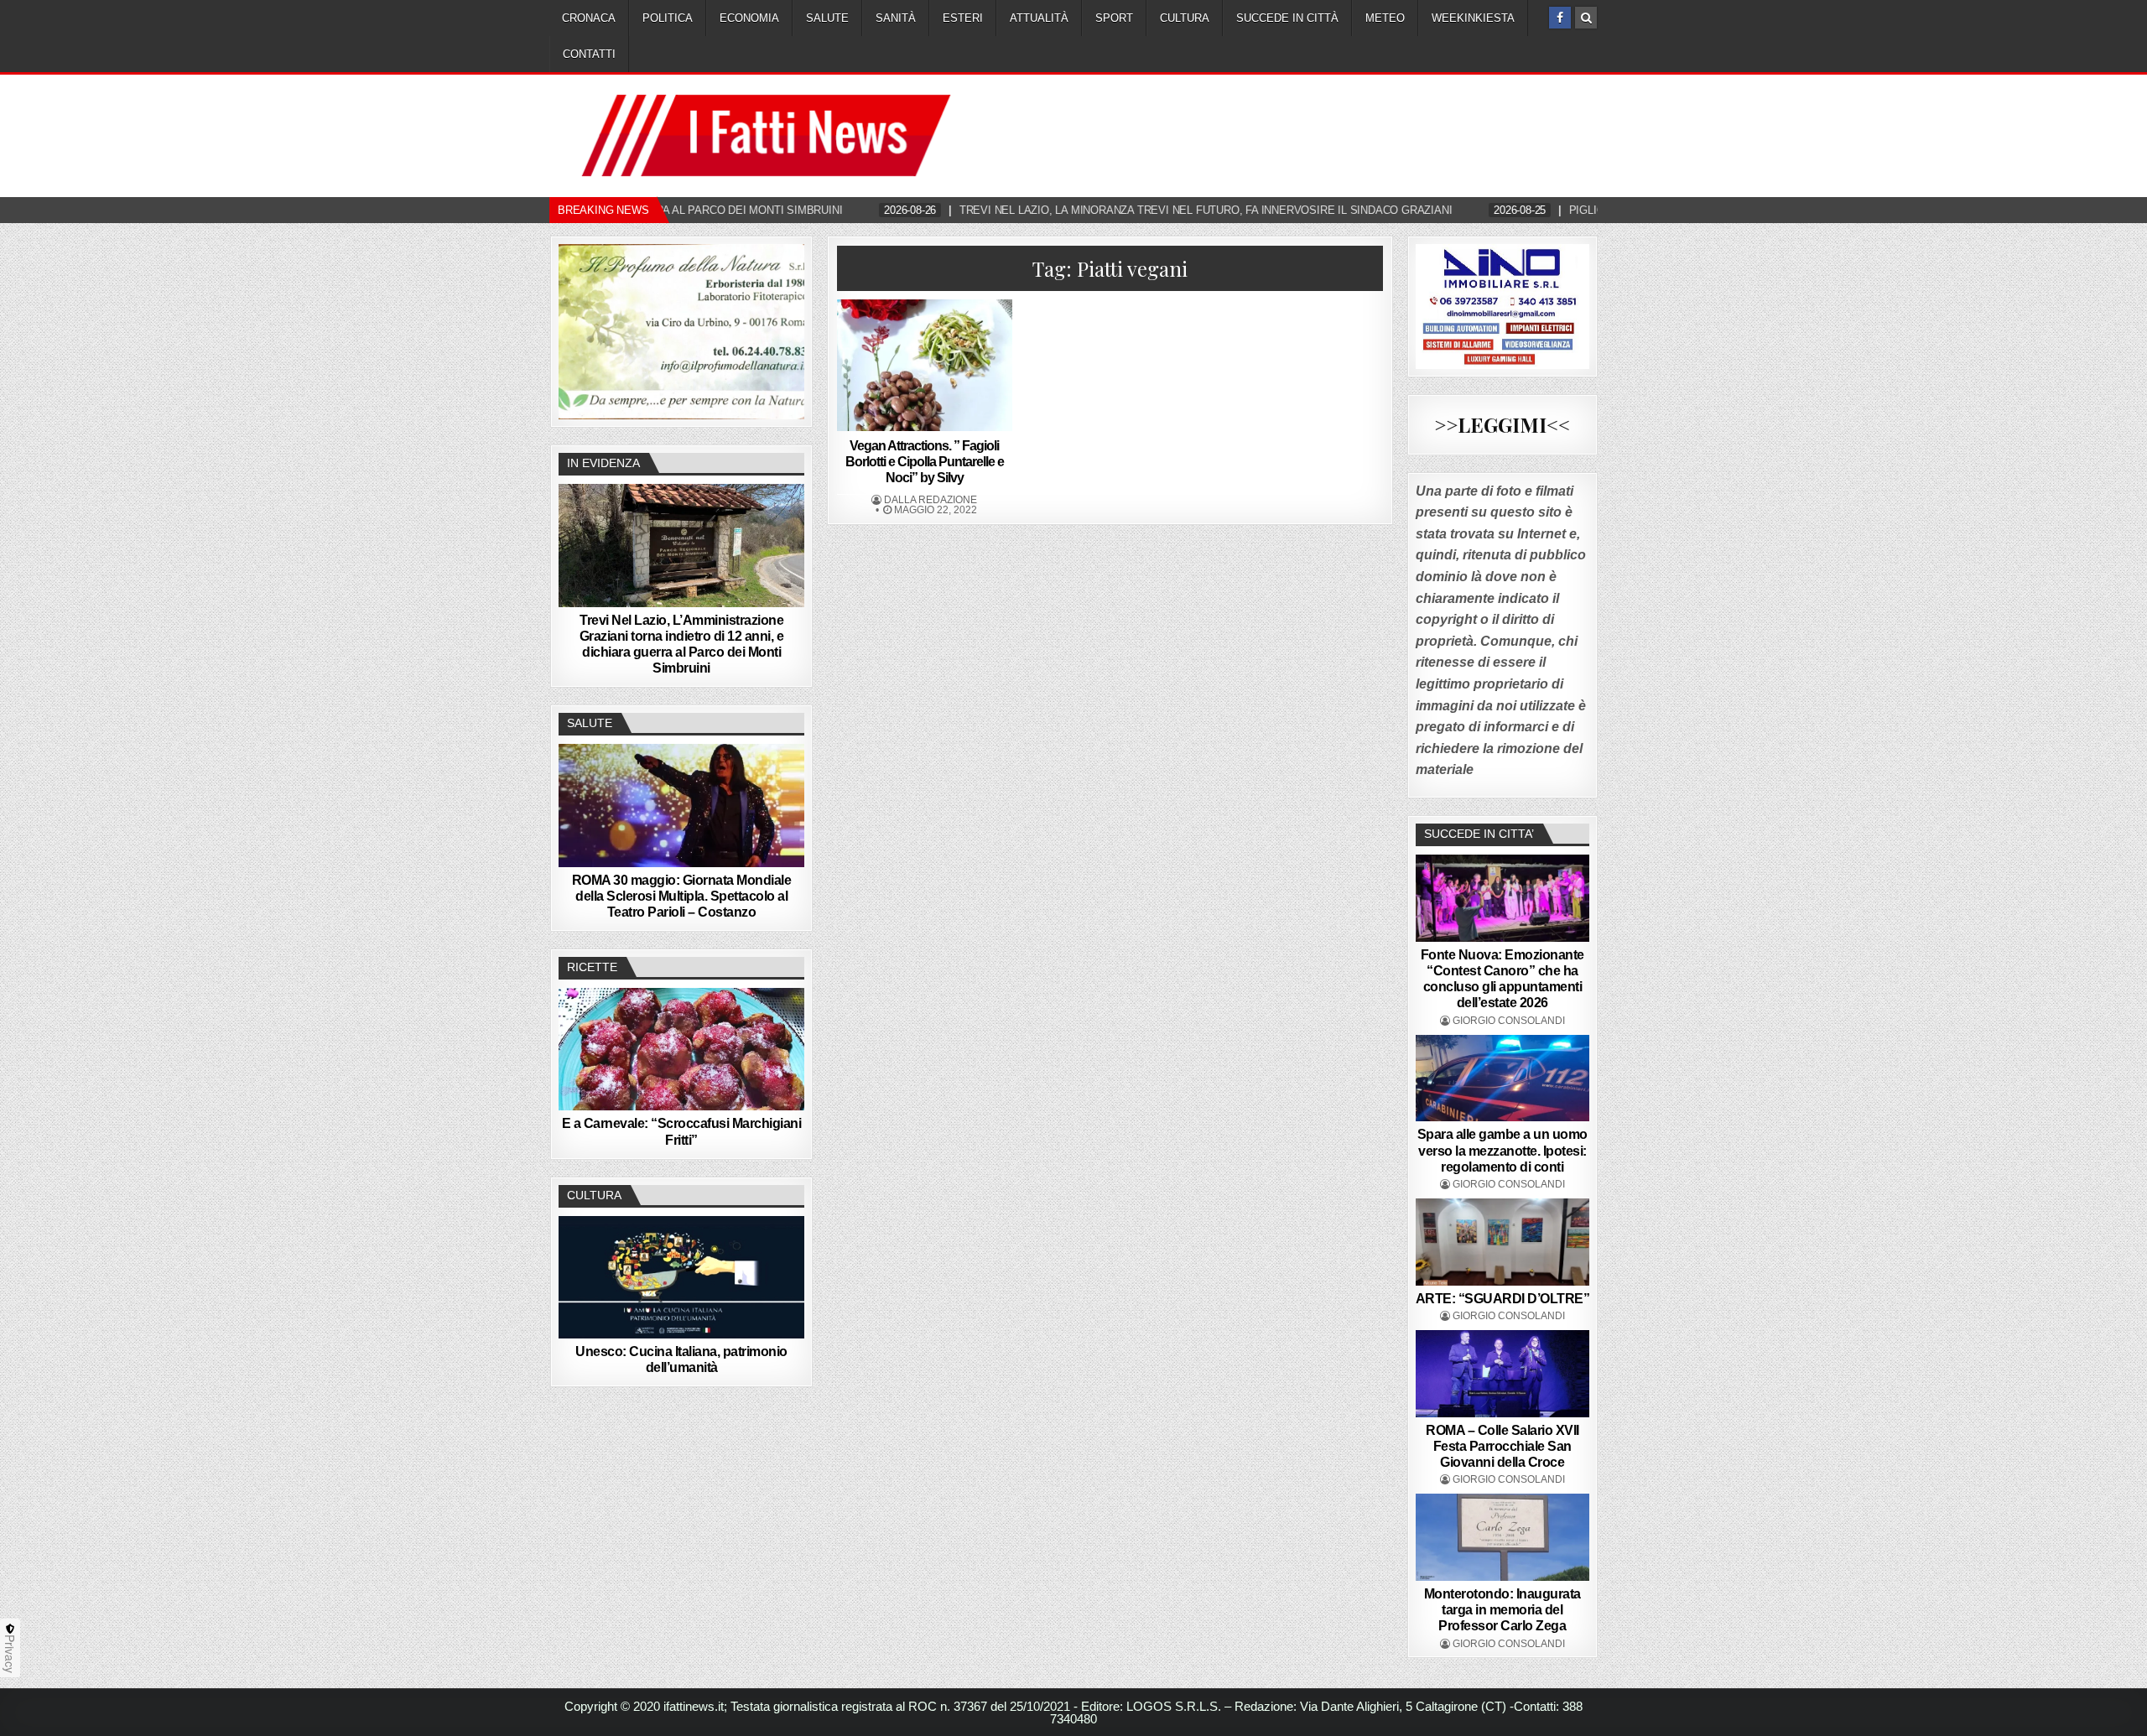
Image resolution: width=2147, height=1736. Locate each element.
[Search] (1586, 18)
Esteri (963, 18)
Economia (749, 18)
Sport (1114, 18)
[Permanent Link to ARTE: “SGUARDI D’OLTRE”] (1503, 1242)
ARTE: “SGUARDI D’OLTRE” (1503, 1299)
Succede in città (1287, 18)
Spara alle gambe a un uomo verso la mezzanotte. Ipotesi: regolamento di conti (1502, 1150)
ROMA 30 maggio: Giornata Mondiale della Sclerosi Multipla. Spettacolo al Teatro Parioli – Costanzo (682, 896)
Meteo (1385, 18)
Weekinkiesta (1473, 18)
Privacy (10, 1654)
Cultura (1185, 18)
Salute (827, 18)
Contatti (589, 54)
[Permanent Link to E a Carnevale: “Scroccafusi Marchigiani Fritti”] (681, 1049)
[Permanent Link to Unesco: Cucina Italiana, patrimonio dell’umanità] (681, 1277)
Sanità (896, 18)
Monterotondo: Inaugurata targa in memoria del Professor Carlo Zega (1502, 1610)
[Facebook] (1560, 18)
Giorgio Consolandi (1509, 1021)
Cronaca (589, 18)
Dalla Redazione (931, 500)
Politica (668, 18)
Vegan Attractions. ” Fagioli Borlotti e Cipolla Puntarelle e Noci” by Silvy (925, 462)
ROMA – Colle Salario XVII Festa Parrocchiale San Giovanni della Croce (1502, 1446)
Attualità (1039, 18)
